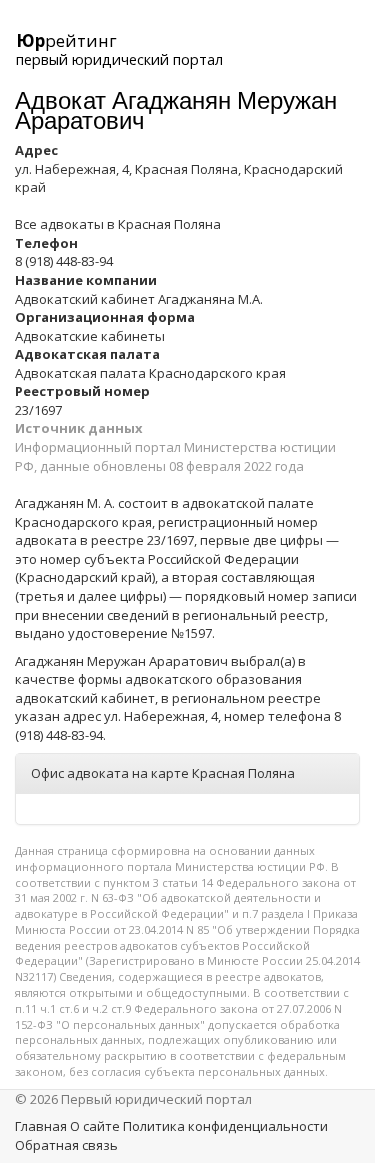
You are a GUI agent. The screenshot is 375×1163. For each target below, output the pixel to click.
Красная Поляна (169, 224)
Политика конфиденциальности (225, 1126)
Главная (41, 1126)
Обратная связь (66, 1145)
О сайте (95, 1126)
